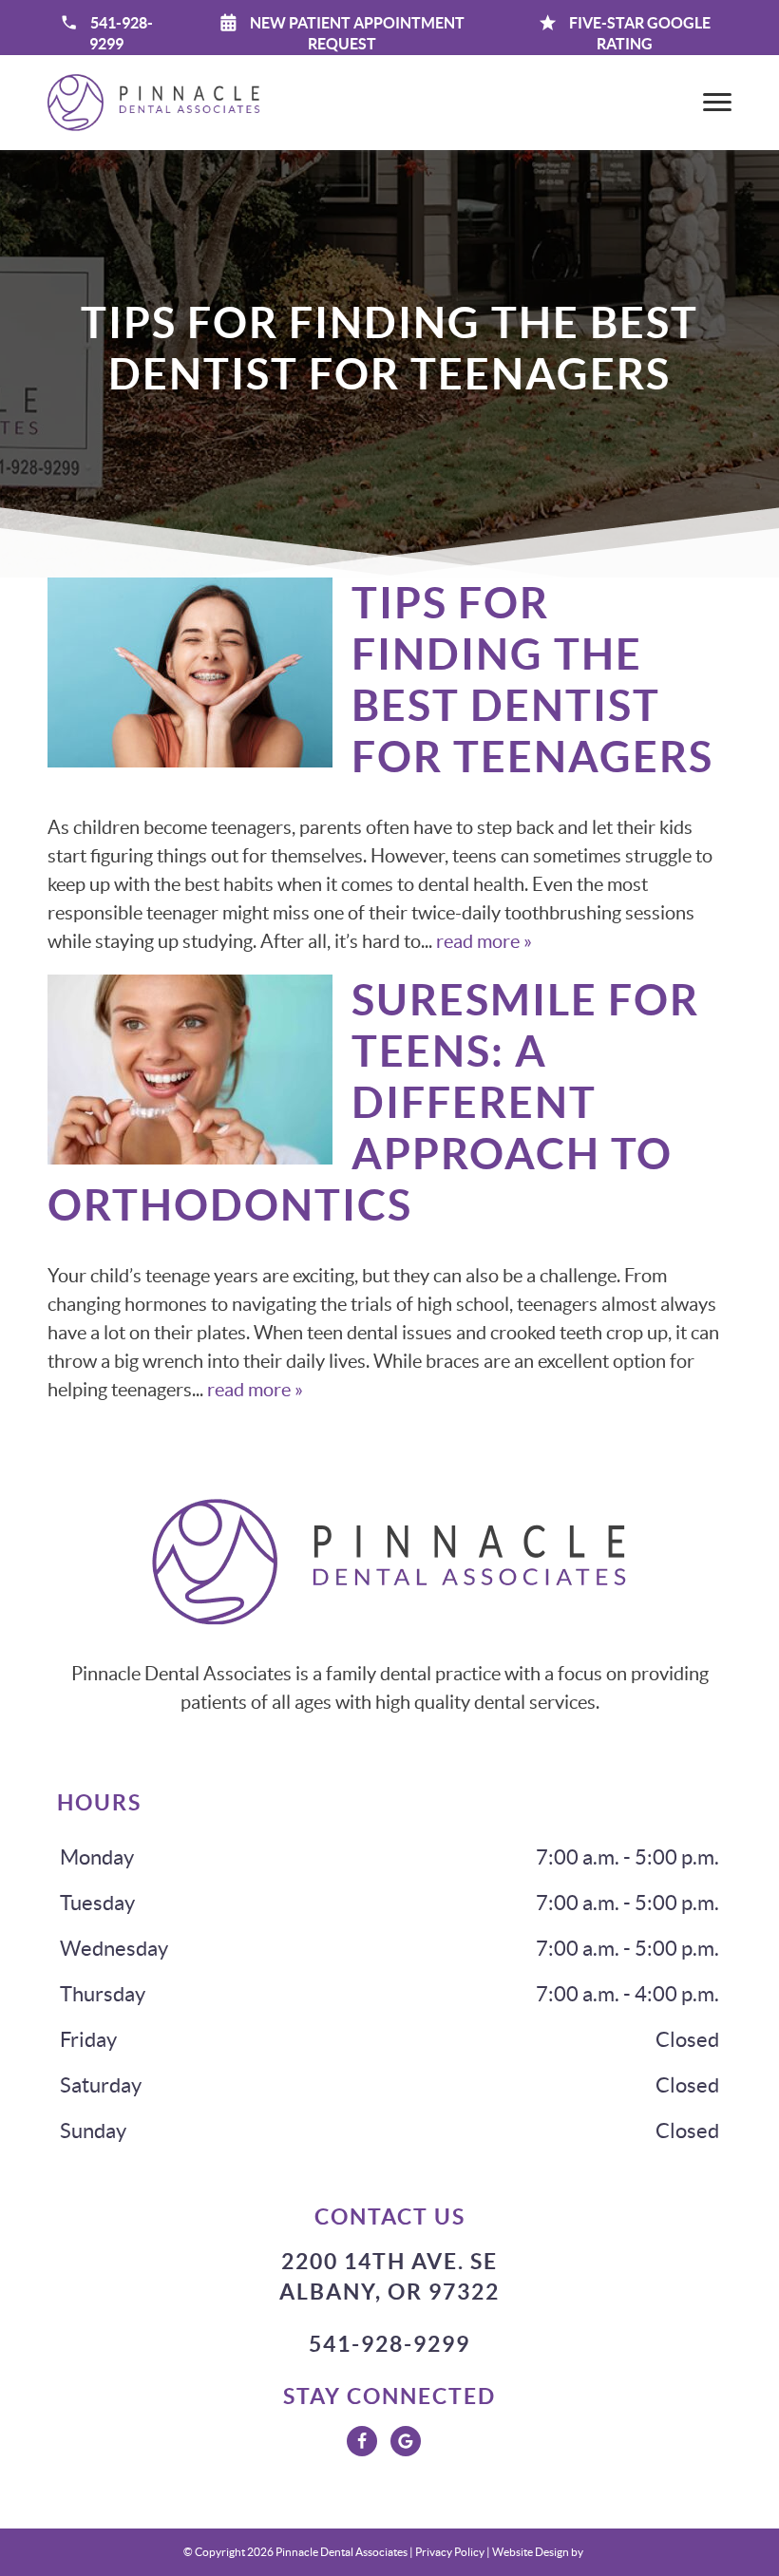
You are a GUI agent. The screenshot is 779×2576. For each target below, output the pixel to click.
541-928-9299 (389, 2344)
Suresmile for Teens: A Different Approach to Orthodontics (373, 1102)
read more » (484, 941)
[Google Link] (406, 2441)
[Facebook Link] (362, 2441)
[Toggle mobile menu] (717, 102)
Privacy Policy (450, 2552)
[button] (342, 33)
